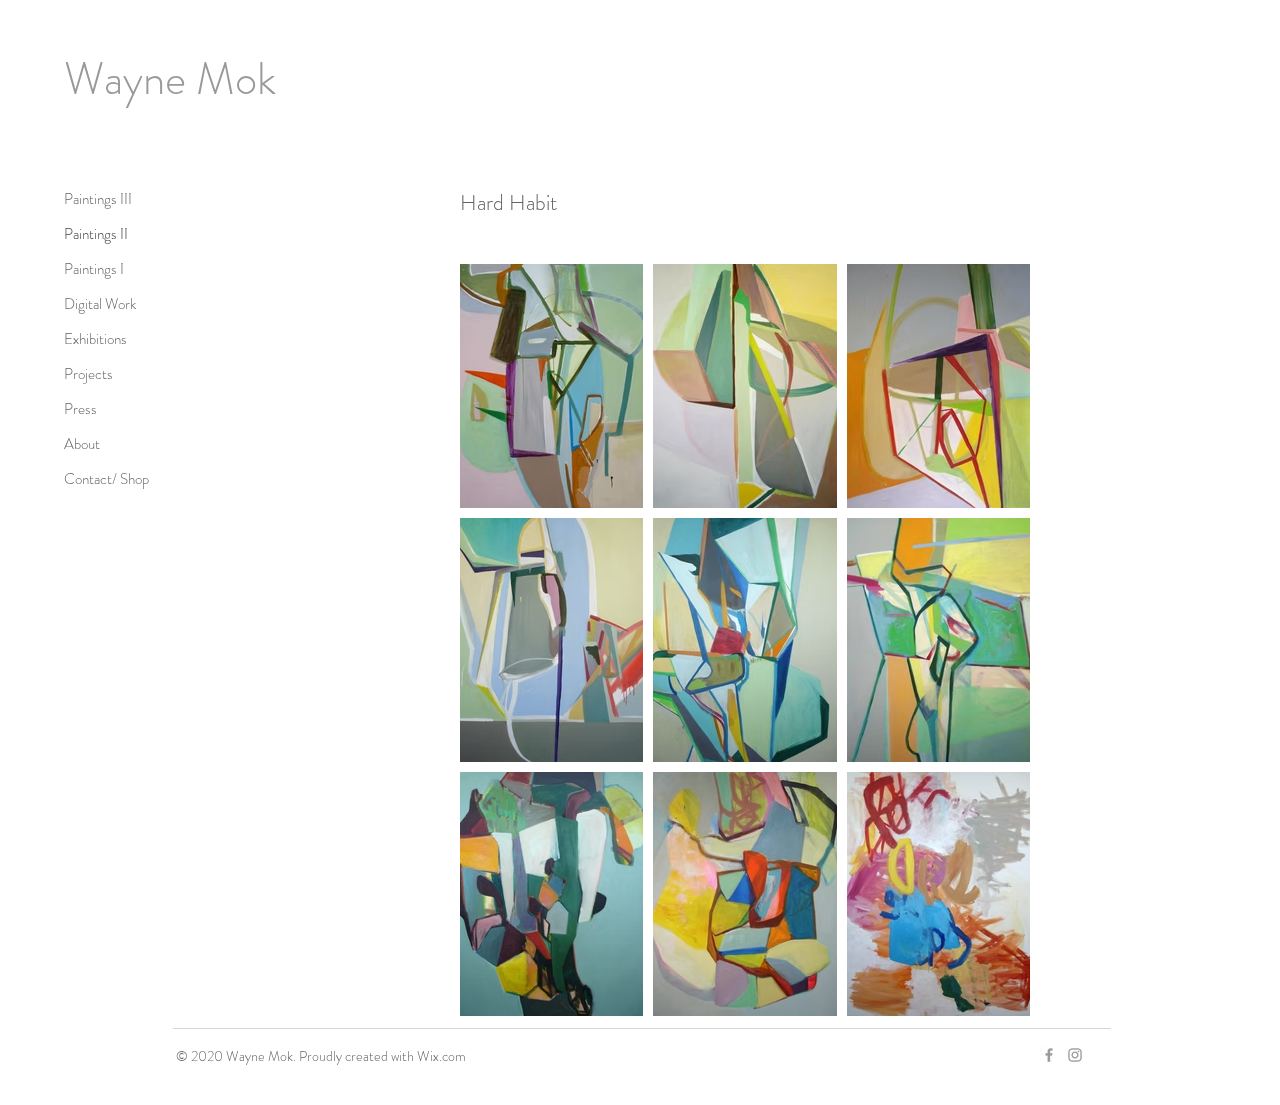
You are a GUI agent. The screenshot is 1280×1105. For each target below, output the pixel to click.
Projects (88, 374)
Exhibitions (95, 339)
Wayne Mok (170, 79)
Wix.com (441, 1056)
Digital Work (100, 304)
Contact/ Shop (106, 479)
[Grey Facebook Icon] (1049, 1055)
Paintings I (94, 269)
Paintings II (96, 234)
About (82, 444)
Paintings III (98, 199)
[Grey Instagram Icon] (1075, 1055)
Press (80, 409)
